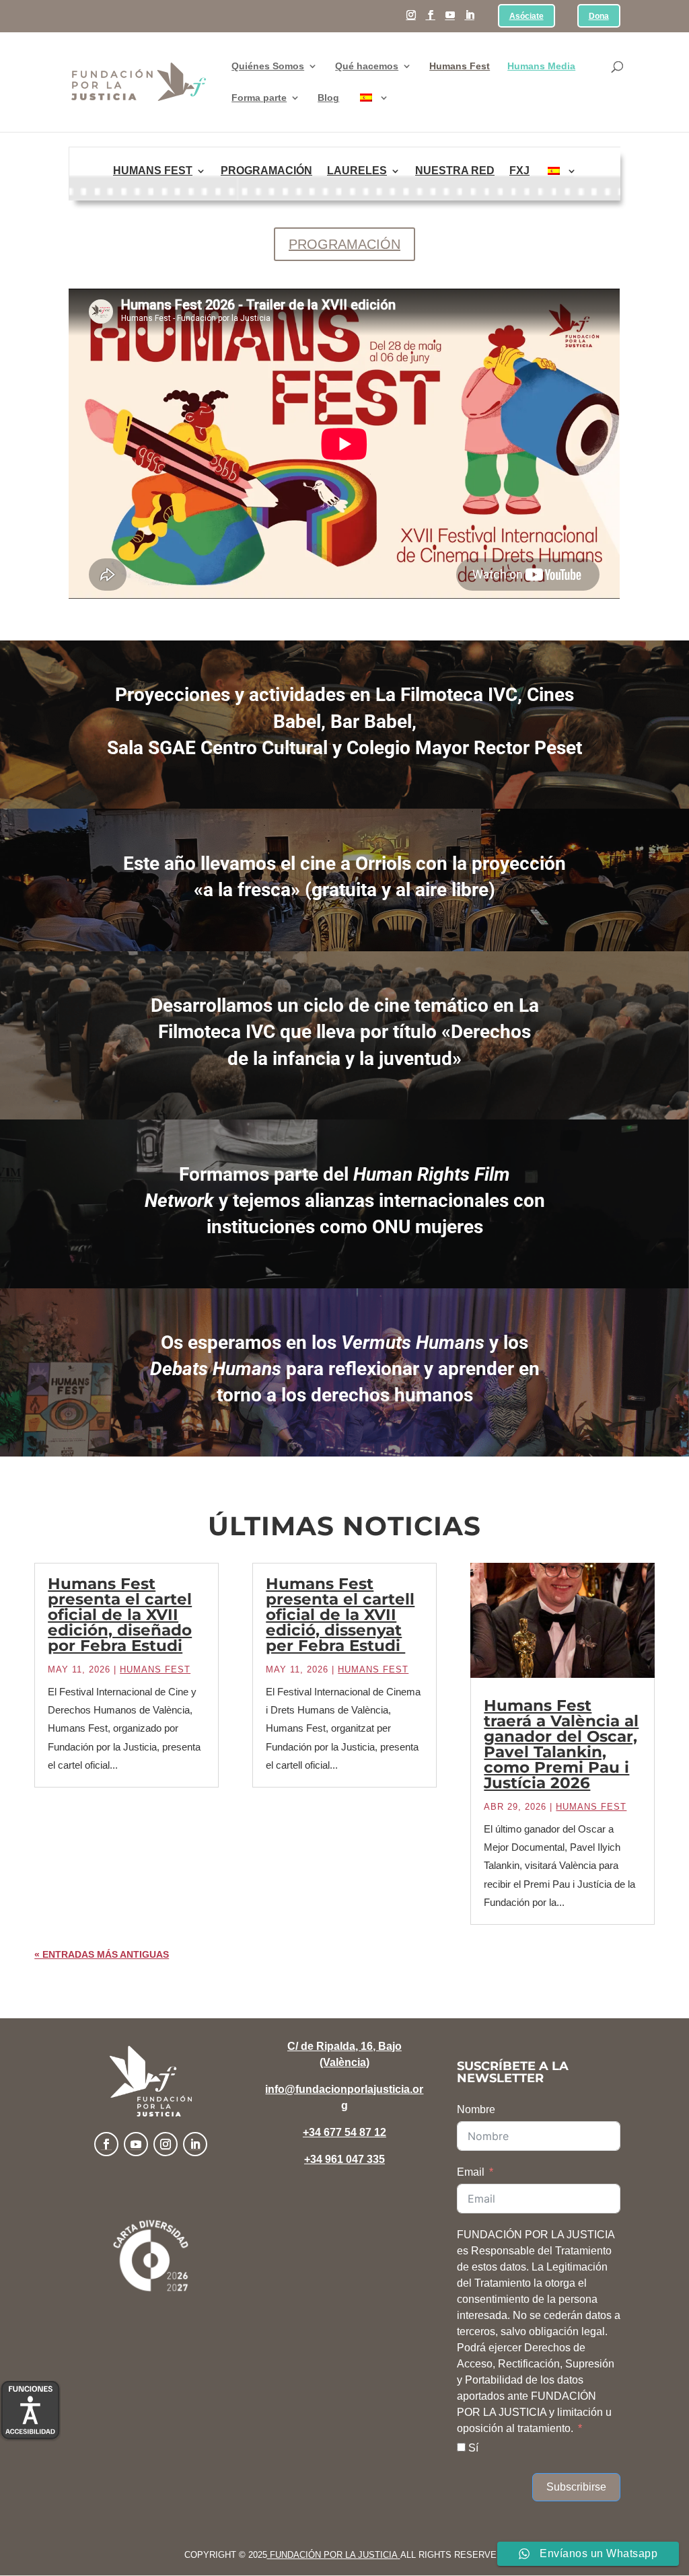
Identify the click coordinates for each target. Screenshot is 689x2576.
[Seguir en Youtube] (136, 2144)
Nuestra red (455, 171)
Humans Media (541, 66)
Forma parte (259, 98)
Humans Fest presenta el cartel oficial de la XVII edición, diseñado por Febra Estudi (120, 1615)
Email (471, 2172)
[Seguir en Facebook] (106, 2144)
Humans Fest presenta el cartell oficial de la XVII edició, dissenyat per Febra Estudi (340, 1615)
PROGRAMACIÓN (344, 244)
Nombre (476, 2109)
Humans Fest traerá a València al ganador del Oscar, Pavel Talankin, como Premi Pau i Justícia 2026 (561, 1744)
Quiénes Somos (268, 66)
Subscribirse (576, 2487)
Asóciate (527, 16)
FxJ (519, 171)
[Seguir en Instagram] (166, 2144)
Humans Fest (460, 66)
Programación (266, 171)
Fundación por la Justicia (334, 2555)
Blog (328, 98)
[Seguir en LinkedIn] (195, 2144)
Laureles (357, 171)
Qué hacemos (367, 66)
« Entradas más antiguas (102, 1954)
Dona (599, 16)
